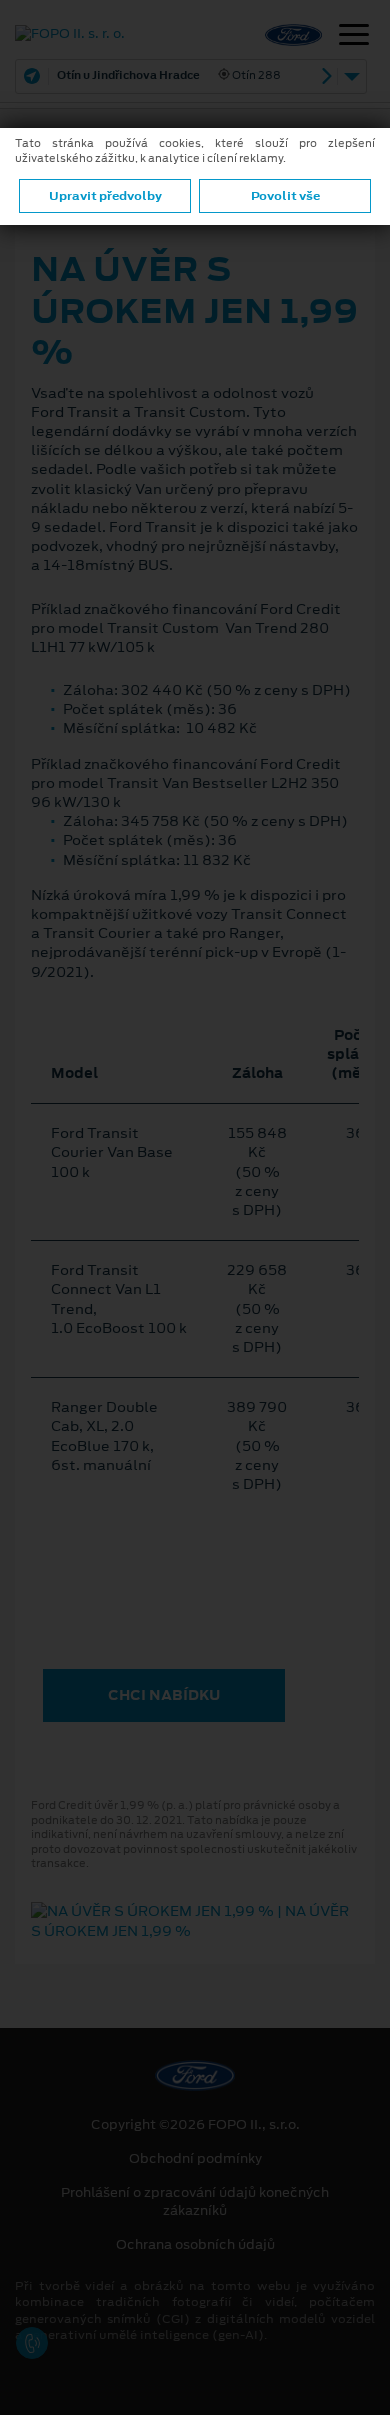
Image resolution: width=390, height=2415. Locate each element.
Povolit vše (285, 196)
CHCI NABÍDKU (164, 1695)
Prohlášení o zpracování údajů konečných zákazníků (195, 2202)
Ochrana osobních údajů (195, 2245)
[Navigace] (354, 37)
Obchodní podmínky (195, 2159)
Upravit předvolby (105, 196)
